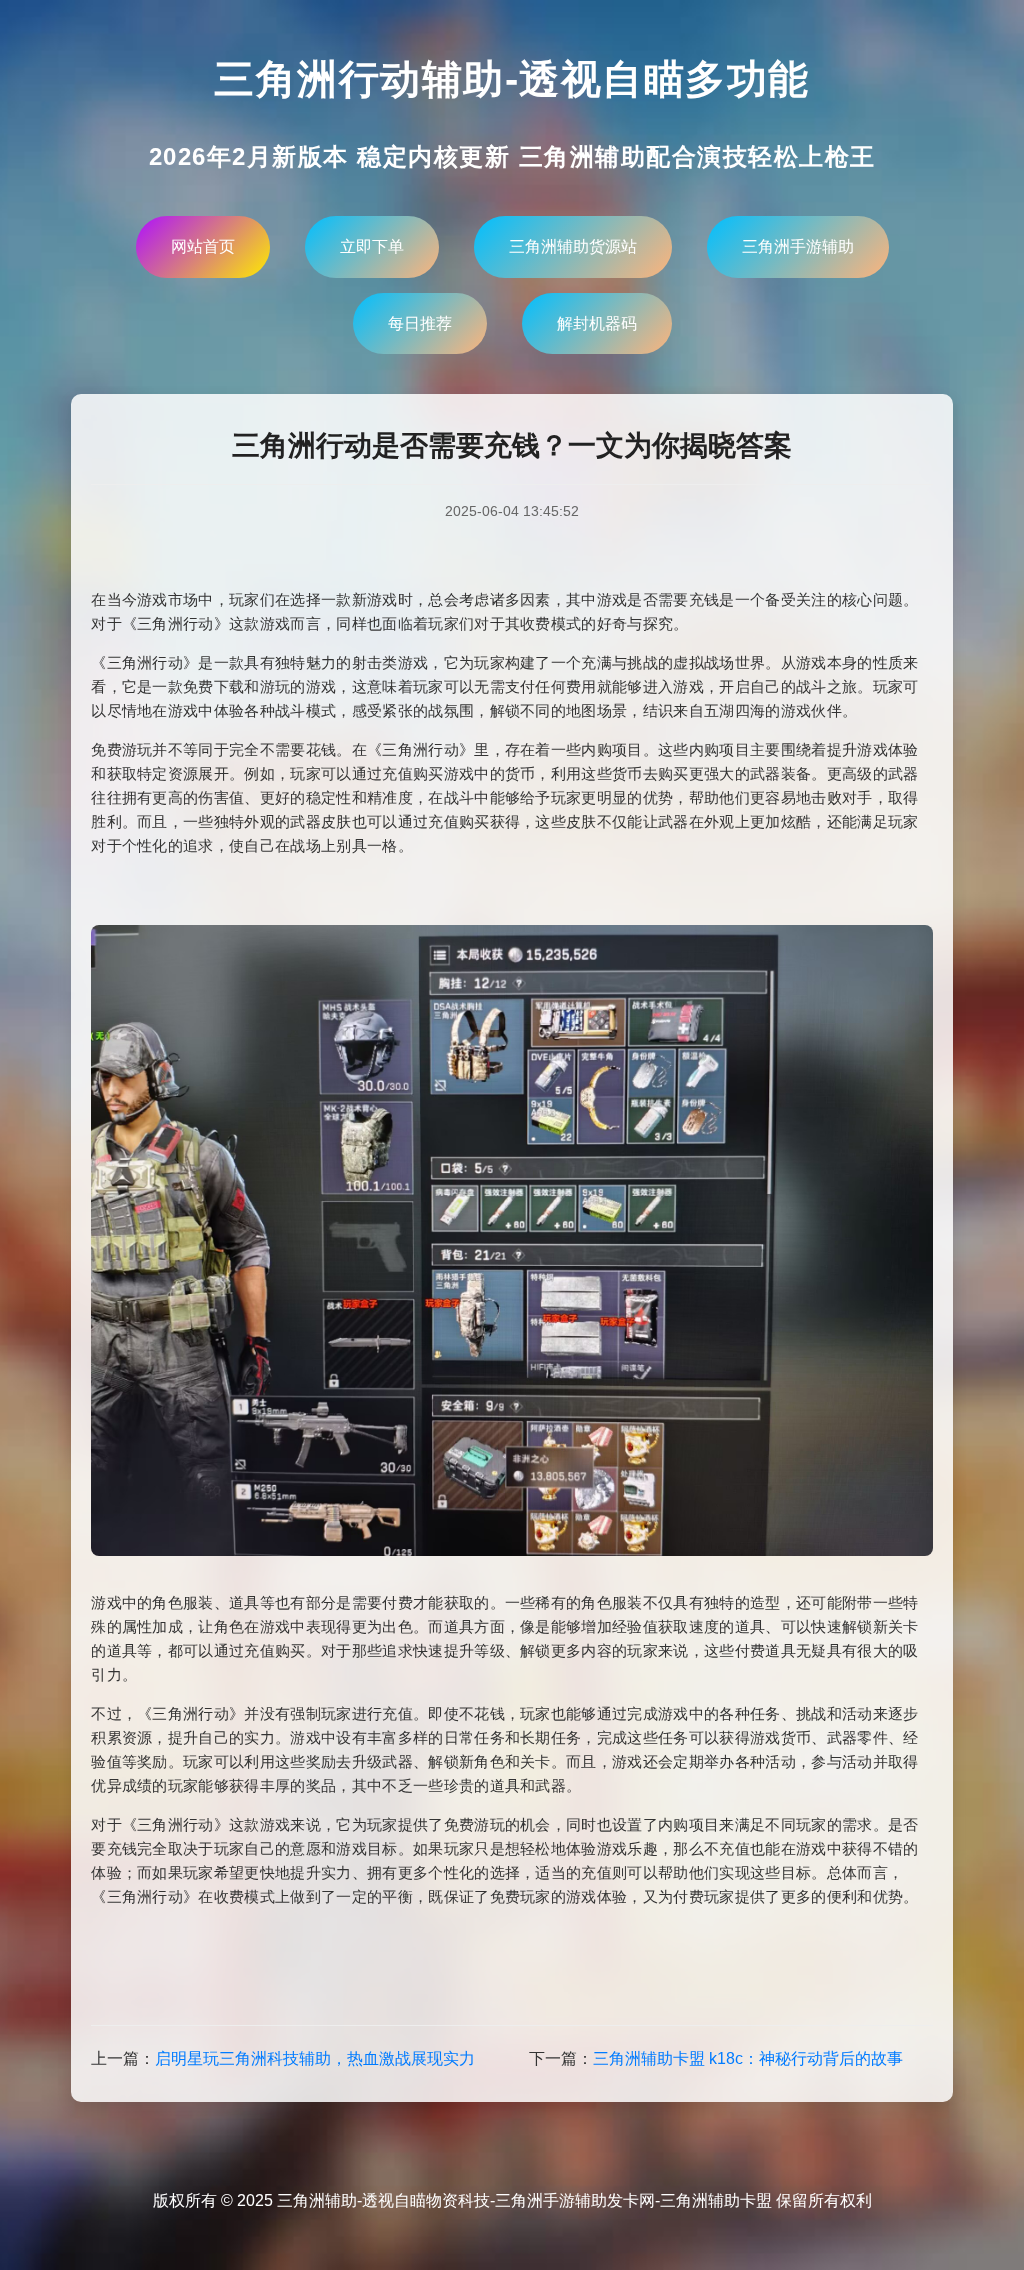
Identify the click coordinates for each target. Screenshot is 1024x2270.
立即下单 (372, 246)
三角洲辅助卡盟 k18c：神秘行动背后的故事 (748, 2058)
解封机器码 (597, 323)
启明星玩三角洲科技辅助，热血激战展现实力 (315, 2058)
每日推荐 (420, 323)
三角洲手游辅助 (798, 246)
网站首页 (203, 246)
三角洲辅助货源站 (573, 246)
